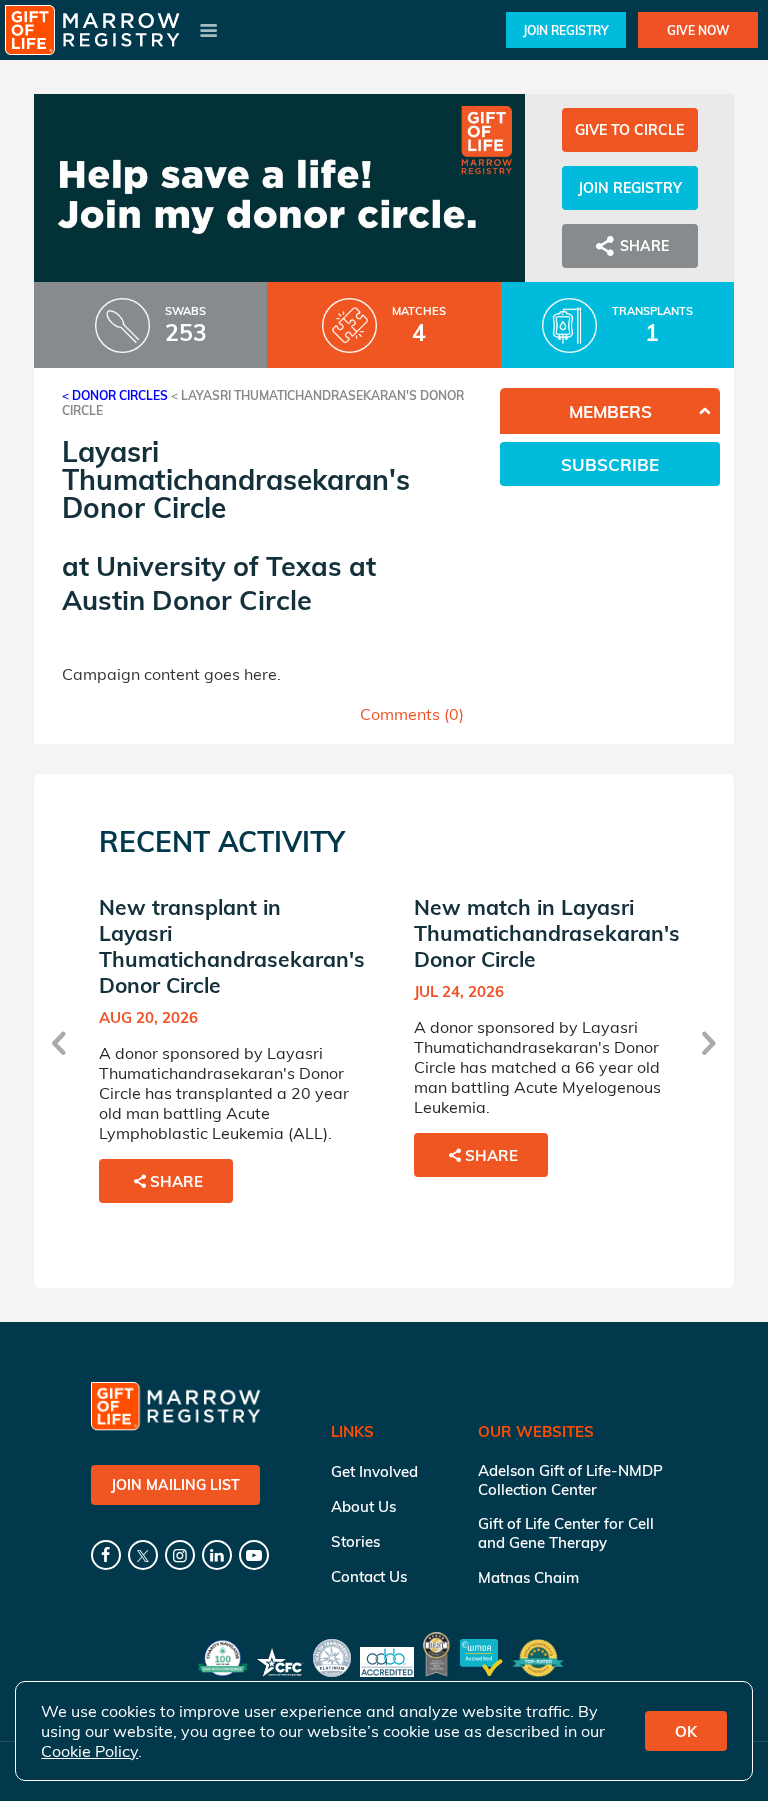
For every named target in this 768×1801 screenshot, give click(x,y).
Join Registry (566, 30)
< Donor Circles (115, 395)
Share (176, 1181)
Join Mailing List (175, 1485)
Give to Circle (629, 130)
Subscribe (610, 464)
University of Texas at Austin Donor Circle (219, 583)
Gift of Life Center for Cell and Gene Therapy (566, 1533)
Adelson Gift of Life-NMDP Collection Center (570, 1480)
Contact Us (369, 1576)
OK (686, 1731)
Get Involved (374, 1471)
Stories (355, 1541)
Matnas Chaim (528, 1577)
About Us (363, 1506)
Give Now (698, 30)
